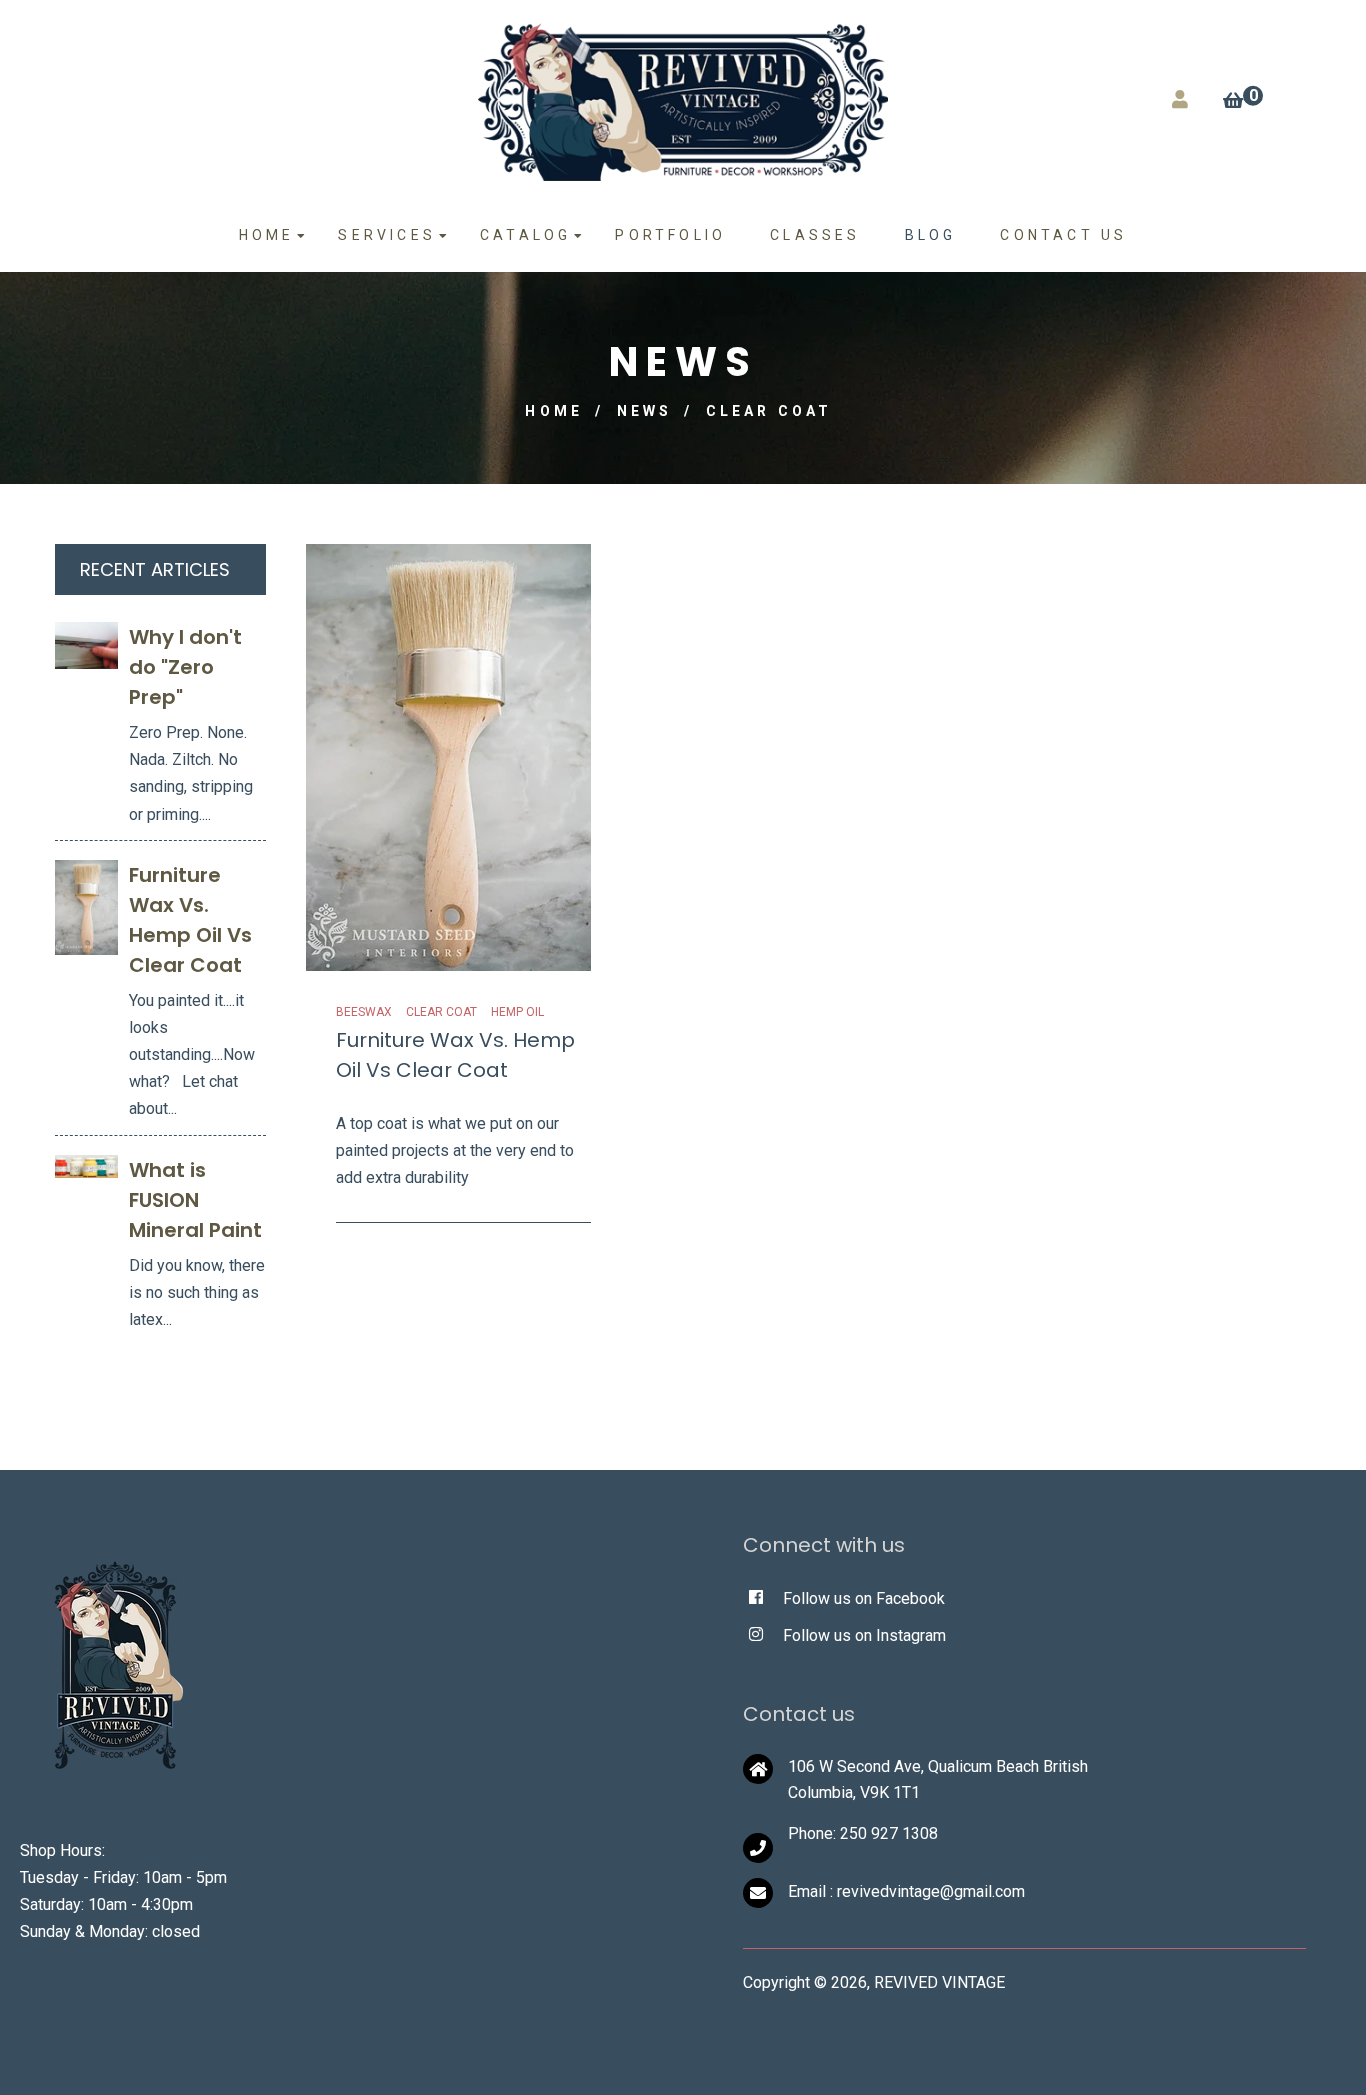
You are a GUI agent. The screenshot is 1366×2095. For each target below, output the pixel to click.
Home (554, 411)
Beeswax (364, 1012)
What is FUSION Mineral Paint (195, 1200)
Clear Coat (441, 1012)
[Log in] (1180, 99)
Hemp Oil (517, 1012)
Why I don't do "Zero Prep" (185, 667)
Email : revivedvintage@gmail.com (906, 1891)
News (645, 411)
